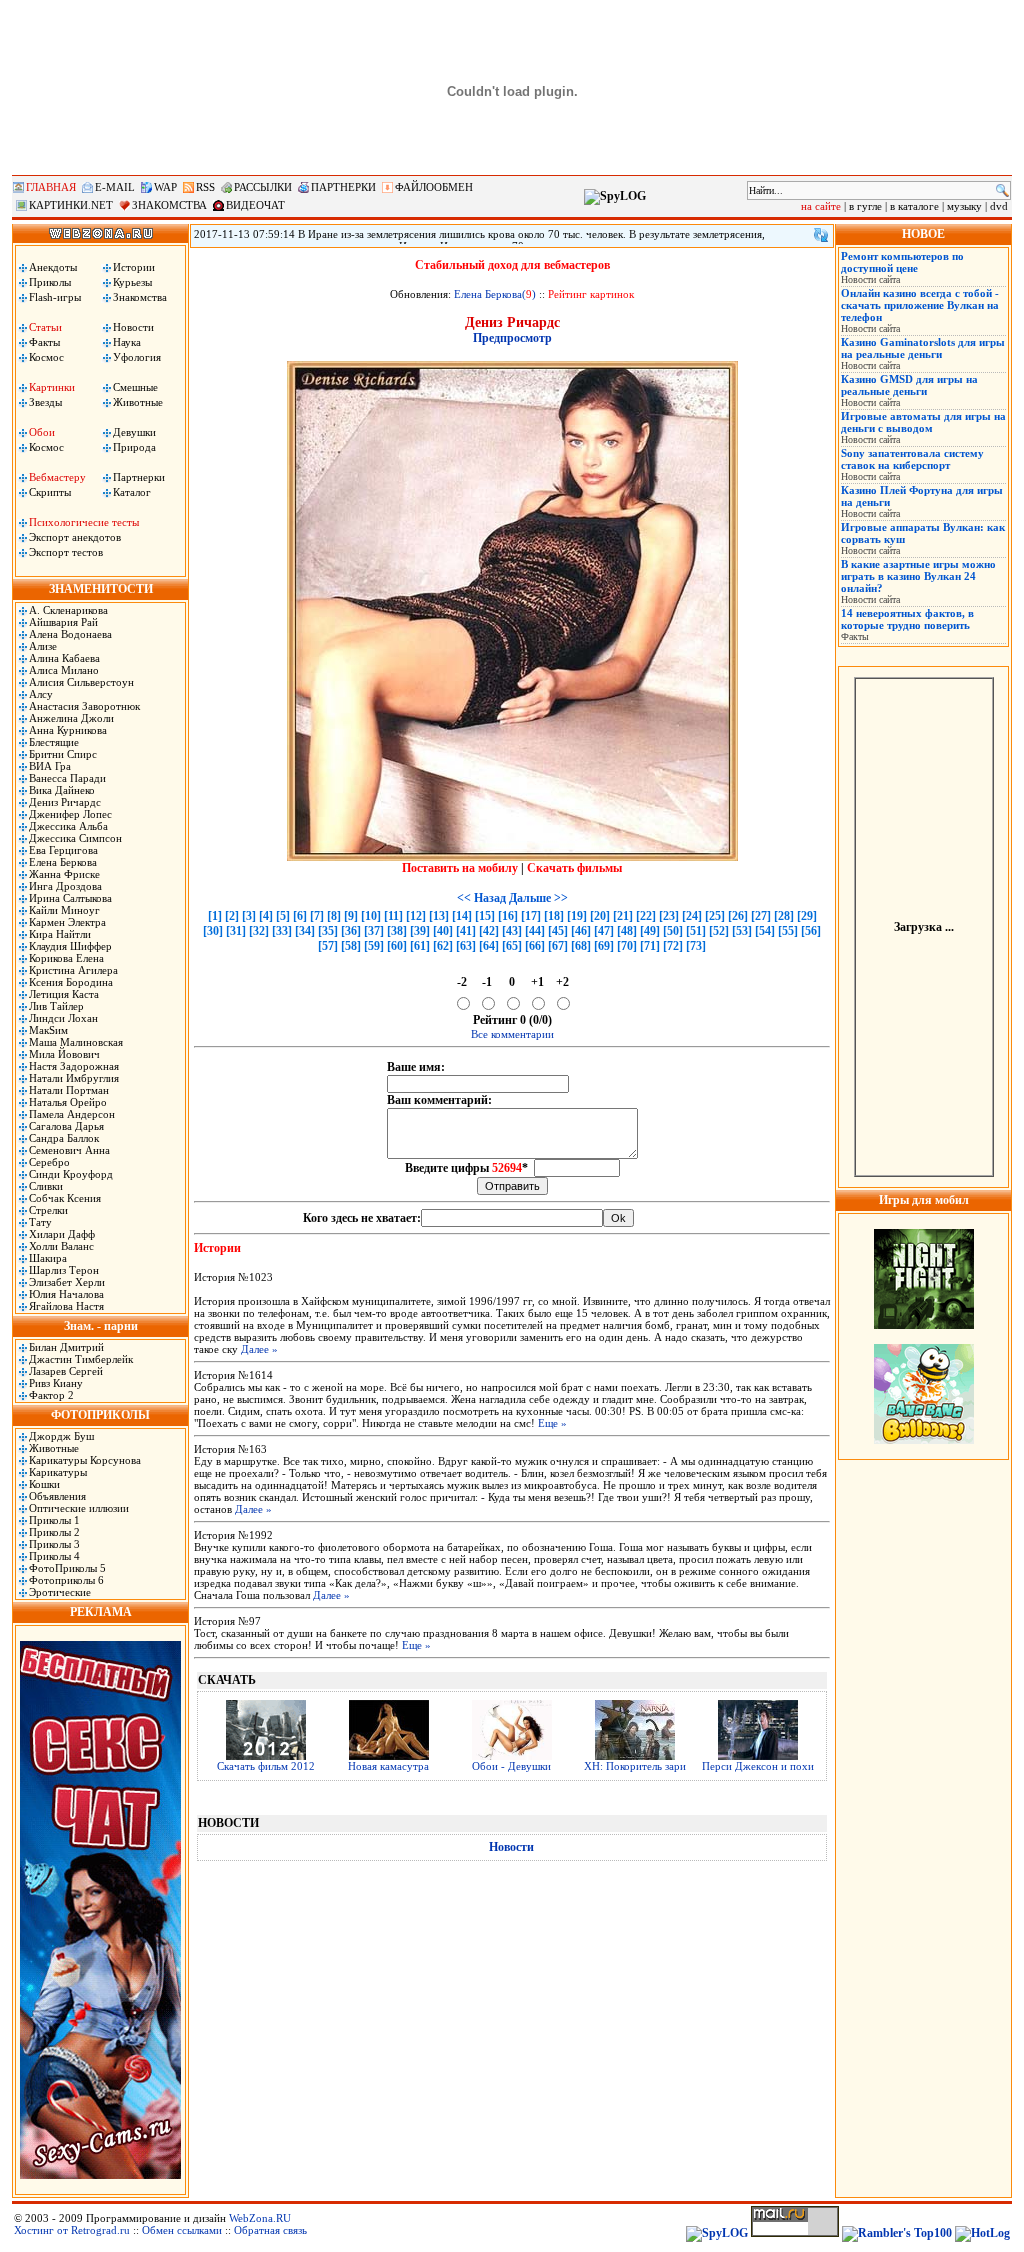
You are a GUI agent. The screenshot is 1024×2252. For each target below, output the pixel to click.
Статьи (45, 327)
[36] (351, 931)
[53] (742, 931)
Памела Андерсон (72, 1114)
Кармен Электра (67, 922)
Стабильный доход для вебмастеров (512, 265)
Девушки (134, 432)
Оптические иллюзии (79, 1508)
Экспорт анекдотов (75, 537)
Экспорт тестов (66, 552)
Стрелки (48, 1210)
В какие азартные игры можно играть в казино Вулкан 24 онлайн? (918, 576)
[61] (420, 946)
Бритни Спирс (63, 754)
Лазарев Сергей (66, 1371)
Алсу (41, 694)
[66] (535, 946)
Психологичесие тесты (84, 522)
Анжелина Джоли (71, 718)
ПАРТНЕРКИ (343, 187)
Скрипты (50, 492)
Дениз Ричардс (65, 802)
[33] (282, 931)
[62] (443, 946)
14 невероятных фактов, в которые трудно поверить (907, 619)
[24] (692, 916)
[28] (784, 916)
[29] (807, 916)
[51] (696, 931)
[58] (351, 946)
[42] (489, 931)
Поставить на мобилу (460, 868)
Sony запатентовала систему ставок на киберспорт (912, 459)
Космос (46, 357)
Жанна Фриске (64, 874)
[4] (266, 916)
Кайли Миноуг (64, 910)
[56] (811, 931)
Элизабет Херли (67, 1282)
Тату (40, 1222)
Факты (44, 342)
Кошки (44, 1484)
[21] (623, 916)
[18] (554, 916)
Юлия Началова (66, 1294)
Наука (127, 342)
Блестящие (54, 742)
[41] (466, 931)
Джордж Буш (61, 1436)
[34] (305, 931)
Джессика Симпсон (75, 838)
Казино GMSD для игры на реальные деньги (909, 385)
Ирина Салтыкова (70, 898)
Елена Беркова (63, 862)
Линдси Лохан (63, 1018)
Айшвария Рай (63, 622)
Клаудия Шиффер (70, 946)
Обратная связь (270, 2230)
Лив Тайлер (56, 1006)
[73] (696, 946)
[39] (420, 931)
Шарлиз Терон (64, 1270)
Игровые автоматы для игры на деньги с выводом (923, 422)
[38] (397, 931)
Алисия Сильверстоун (81, 682)
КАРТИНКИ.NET (71, 205)
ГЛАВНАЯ (51, 187)
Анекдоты (53, 267)
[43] (512, 931)
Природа (134, 447)
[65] (512, 946)
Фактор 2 (51, 1395)
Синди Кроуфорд (71, 1174)
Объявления (57, 1496)
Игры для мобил (924, 1200)
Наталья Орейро (68, 1102)
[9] (351, 916)
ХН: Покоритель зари (635, 1766)
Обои (42, 432)
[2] (232, 916)
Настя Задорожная (74, 1066)
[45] (558, 931)
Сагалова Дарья (66, 1126)
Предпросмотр (512, 338)
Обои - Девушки (511, 1766)
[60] (397, 946)
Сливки (46, 1186)
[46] (581, 931)
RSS (205, 187)
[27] (761, 916)
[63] (466, 946)
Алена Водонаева (70, 634)
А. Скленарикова (68, 610)
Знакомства (140, 297)
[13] (439, 916)
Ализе (43, 646)
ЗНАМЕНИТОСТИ (101, 589)
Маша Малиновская (76, 1042)
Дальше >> (538, 898)
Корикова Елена (66, 958)
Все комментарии (512, 1034)
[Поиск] (1002, 190)
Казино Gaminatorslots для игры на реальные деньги (923, 348)
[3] (249, 916)
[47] (604, 931)
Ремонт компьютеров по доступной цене (902, 262)
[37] (374, 931)
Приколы (50, 282)
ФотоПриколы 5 (67, 1568)
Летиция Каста (64, 994)
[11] (393, 916)
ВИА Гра (50, 766)
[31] (236, 931)
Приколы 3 (54, 1544)
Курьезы (132, 282)
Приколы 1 (54, 1520)
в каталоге (914, 206)
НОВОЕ (923, 234)
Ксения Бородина (71, 982)
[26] (738, 916)
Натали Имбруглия (74, 1078)
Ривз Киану (56, 1383)
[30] (213, 931)
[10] (371, 916)
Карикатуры (58, 1472)
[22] (646, 916)
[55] (788, 931)
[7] (317, 916)
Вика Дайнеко (62, 790)
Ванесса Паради (67, 778)
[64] (489, 946)
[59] (374, 946)
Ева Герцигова (63, 850)
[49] (650, 931)
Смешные (135, 387)
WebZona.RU (260, 2218)
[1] (215, 916)
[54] (765, 931)
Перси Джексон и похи (758, 1766)
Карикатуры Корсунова (85, 1460)
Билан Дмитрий (66, 1347)
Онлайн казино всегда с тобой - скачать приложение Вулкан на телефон (920, 305)
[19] (577, 916)
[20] (600, 916)
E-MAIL (115, 187)
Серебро (49, 1162)
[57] (328, 946)
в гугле (865, 206)
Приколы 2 (54, 1532)
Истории (134, 267)
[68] (581, 946)
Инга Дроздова (65, 886)
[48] (627, 931)
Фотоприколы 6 (66, 1580)
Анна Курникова (68, 730)
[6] (300, 916)
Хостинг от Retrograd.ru (72, 2230)
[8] (334, 916)
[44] (535, 931)
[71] (650, 946)
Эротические (60, 1592)
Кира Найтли (60, 934)
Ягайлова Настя (66, 1306)
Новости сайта (870, 279)
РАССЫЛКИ (263, 187)
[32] (259, 931)
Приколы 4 (54, 1556)
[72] (673, 946)
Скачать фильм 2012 (266, 1766)
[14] (462, 916)
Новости (133, 327)
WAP (165, 187)
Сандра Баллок (64, 1138)
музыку (964, 206)
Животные (138, 402)
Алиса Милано (64, 670)
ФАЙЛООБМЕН (434, 187)
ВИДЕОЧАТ (255, 205)
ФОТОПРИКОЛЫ (100, 1415)
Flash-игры (55, 297)
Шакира (48, 1258)
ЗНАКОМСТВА (169, 205)
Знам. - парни (101, 1326)
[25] (715, 916)
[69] (604, 946)
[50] (673, 931)
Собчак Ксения (65, 1198)
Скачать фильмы (574, 868)
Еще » (552, 1423)
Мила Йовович (64, 1054)
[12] (416, 916)
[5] (283, 916)
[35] (328, 931)
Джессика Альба (68, 826)
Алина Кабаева (64, 658)
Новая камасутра (388, 1766)
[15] (485, 916)
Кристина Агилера (73, 970)
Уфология (137, 357)
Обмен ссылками (182, 2230)
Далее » (259, 1349)
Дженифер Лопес (70, 814)
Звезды (45, 402)
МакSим (48, 1030)
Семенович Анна (69, 1150)
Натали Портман (69, 1090)
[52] (719, 931)
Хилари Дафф (62, 1234)
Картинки (52, 387)
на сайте (821, 206)
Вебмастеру (57, 477)
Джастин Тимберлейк (81, 1359)
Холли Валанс (61, 1246)
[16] (508, 916)
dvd (999, 206)
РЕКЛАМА (101, 1612)
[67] (558, 946)
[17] (531, 916)
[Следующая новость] (821, 235)
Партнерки (139, 477)
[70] (627, 946)
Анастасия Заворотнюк (84, 706)
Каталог (132, 492)
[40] (443, 931)
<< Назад (481, 898)
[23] (669, 916)
